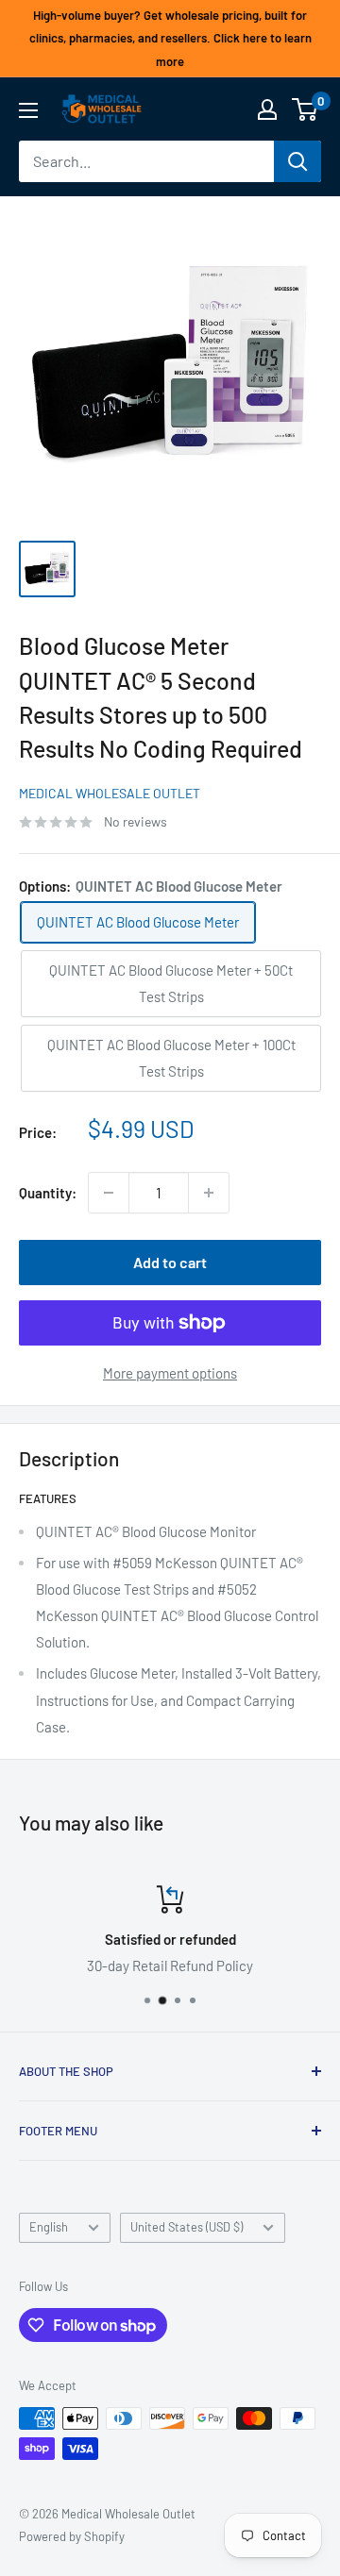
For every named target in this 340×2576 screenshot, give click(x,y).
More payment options (170, 1373)
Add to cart (170, 1262)
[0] (306, 109)
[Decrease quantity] (109, 1193)
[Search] (297, 161)
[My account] (267, 109)
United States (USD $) (187, 2227)
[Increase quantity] (209, 1193)
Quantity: (48, 1193)
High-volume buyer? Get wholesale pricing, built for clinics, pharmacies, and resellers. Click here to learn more (170, 38)
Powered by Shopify (72, 2536)
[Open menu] (28, 110)
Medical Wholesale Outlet (110, 793)
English (49, 2227)
